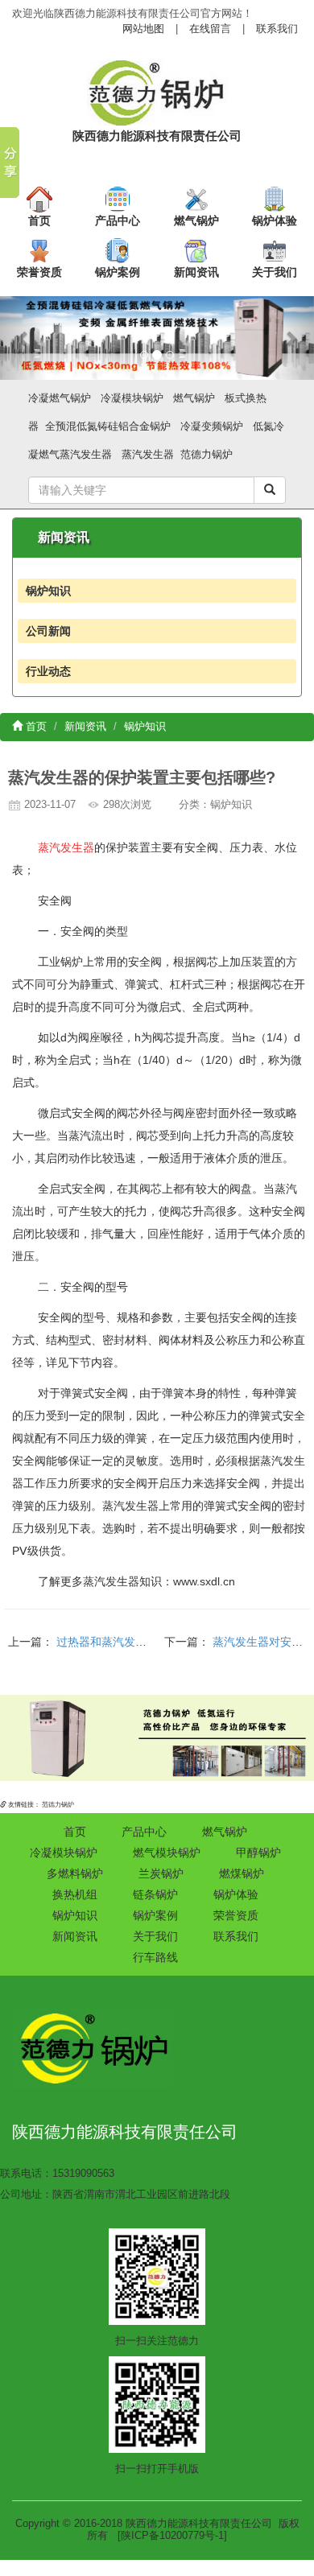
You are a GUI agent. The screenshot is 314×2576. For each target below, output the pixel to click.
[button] (24, 338)
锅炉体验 (275, 221)
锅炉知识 (48, 591)
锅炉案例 (118, 272)
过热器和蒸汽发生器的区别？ (130, 1642)
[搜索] (270, 490)
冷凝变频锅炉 (212, 426)
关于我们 (275, 272)
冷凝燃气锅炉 (60, 398)
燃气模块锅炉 (167, 1853)
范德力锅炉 (207, 454)
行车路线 (155, 1957)
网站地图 (143, 29)
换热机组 (75, 1894)
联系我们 (277, 29)
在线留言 (210, 29)
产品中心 (118, 221)
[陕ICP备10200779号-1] (172, 2535)
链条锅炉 (155, 1894)
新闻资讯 (196, 272)
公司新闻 (48, 631)
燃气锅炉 (196, 221)
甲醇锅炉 (258, 1853)
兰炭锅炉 (161, 1873)
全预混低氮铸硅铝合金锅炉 (108, 426)
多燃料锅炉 (75, 1873)
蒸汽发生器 (148, 454)
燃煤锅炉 (242, 1873)
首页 (39, 221)
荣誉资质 (39, 272)
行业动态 (48, 671)
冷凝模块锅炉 (132, 398)
